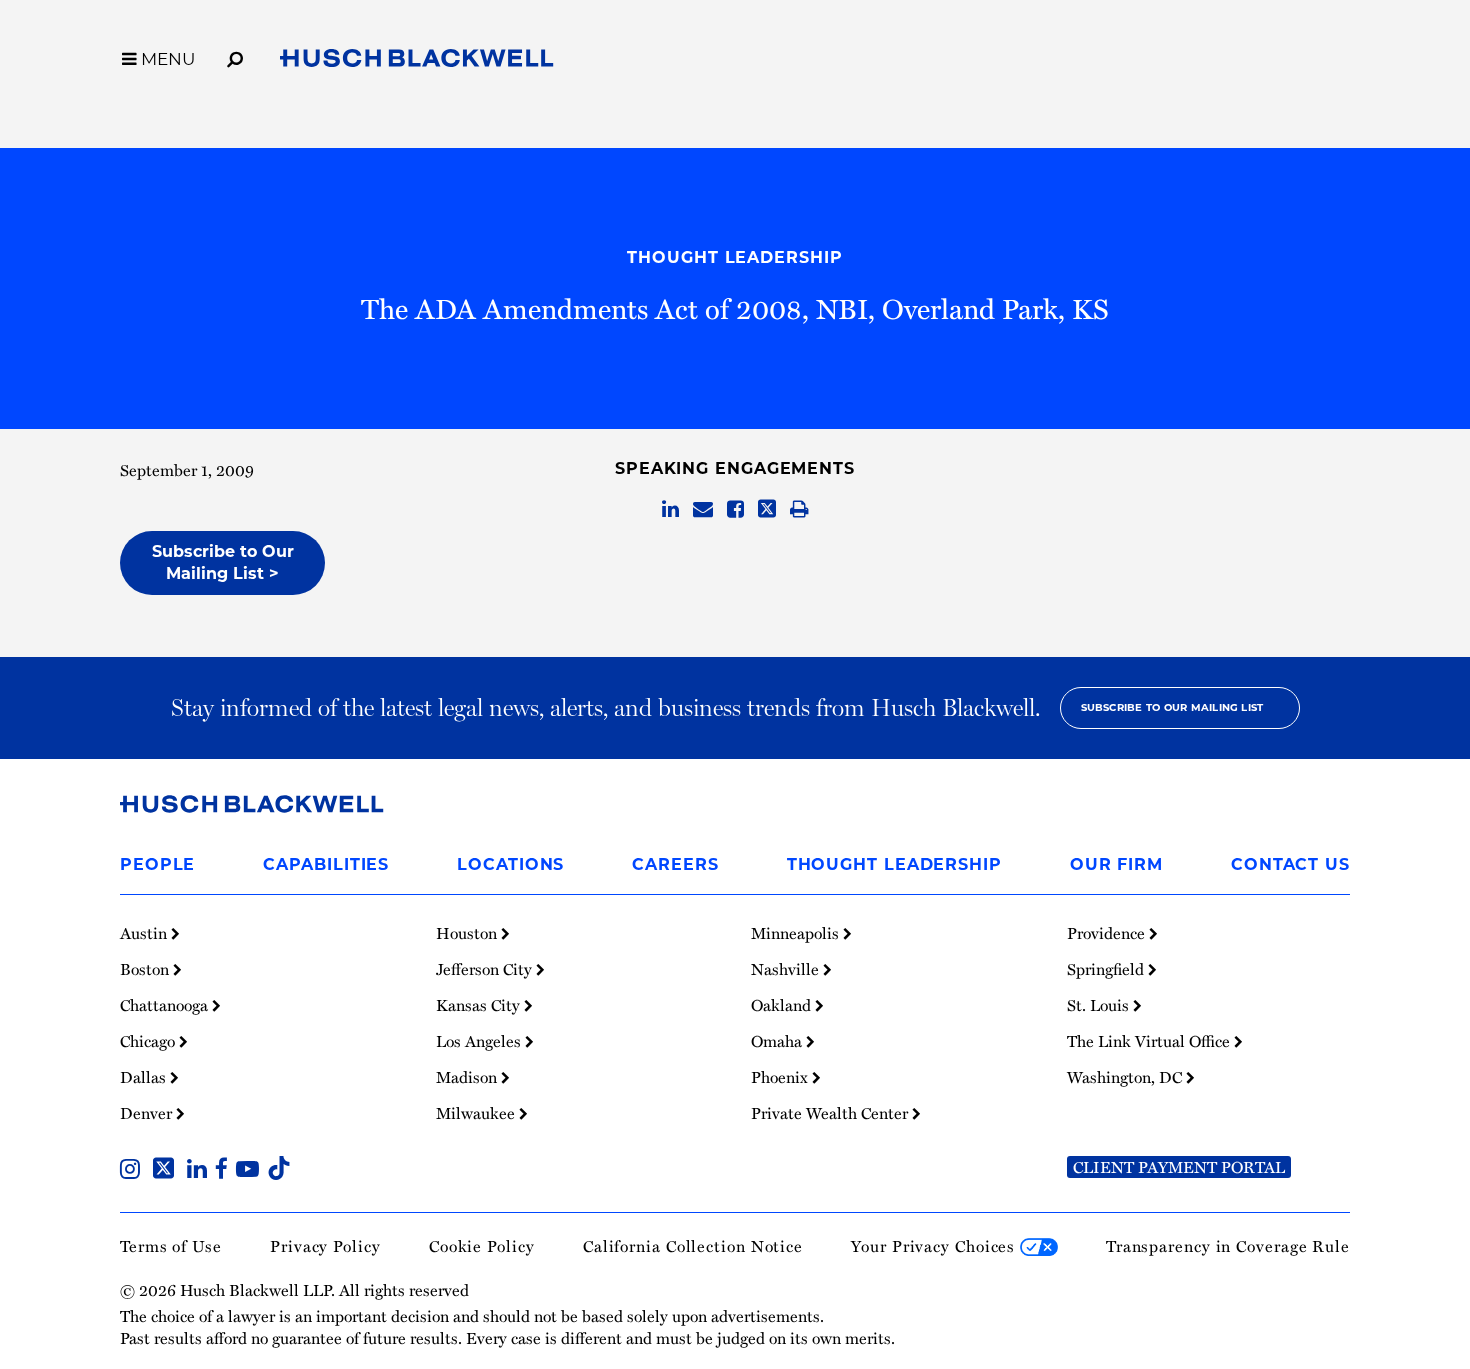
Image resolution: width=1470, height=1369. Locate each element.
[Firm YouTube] (251, 1171)
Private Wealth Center (831, 1113)
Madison (468, 1077)
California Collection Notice (693, 1246)
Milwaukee (477, 1113)
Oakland (783, 1005)
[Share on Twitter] (767, 510)
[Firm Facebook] (225, 1171)
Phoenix (781, 1077)
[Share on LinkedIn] (670, 510)
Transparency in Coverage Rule (1228, 1246)
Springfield (1107, 969)
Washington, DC (1126, 1077)
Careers (675, 864)
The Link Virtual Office (1150, 1041)
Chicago (149, 1041)
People (157, 864)
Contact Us (1290, 864)
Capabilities (326, 864)
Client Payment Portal (1179, 1167)
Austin (145, 933)
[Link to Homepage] (417, 62)
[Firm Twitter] (167, 1171)
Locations (510, 864)
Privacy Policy (325, 1246)
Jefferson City (486, 969)
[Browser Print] (799, 510)
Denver (148, 1113)
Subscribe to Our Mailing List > (223, 562)
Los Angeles (480, 1041)
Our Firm (1116, 864)
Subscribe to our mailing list (1172, 707)
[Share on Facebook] (735, 510)
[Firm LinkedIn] (201, 1171)
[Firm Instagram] (134, 1171)
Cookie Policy (482, 1246)
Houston (468, 933)
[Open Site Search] (235, 56)
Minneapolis (797, 933)
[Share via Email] (703, 510)
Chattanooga (166, 1005)
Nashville (787, 969)
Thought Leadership (734, 257)
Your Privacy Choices (935, 1246)
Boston (146, 969)
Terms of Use (171, 1246)
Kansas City (480, 1005)
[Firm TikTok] (279, 1171)
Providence (1108, 933)
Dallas (145, 1077)
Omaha (778, 1041)
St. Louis (1100, 1005)
